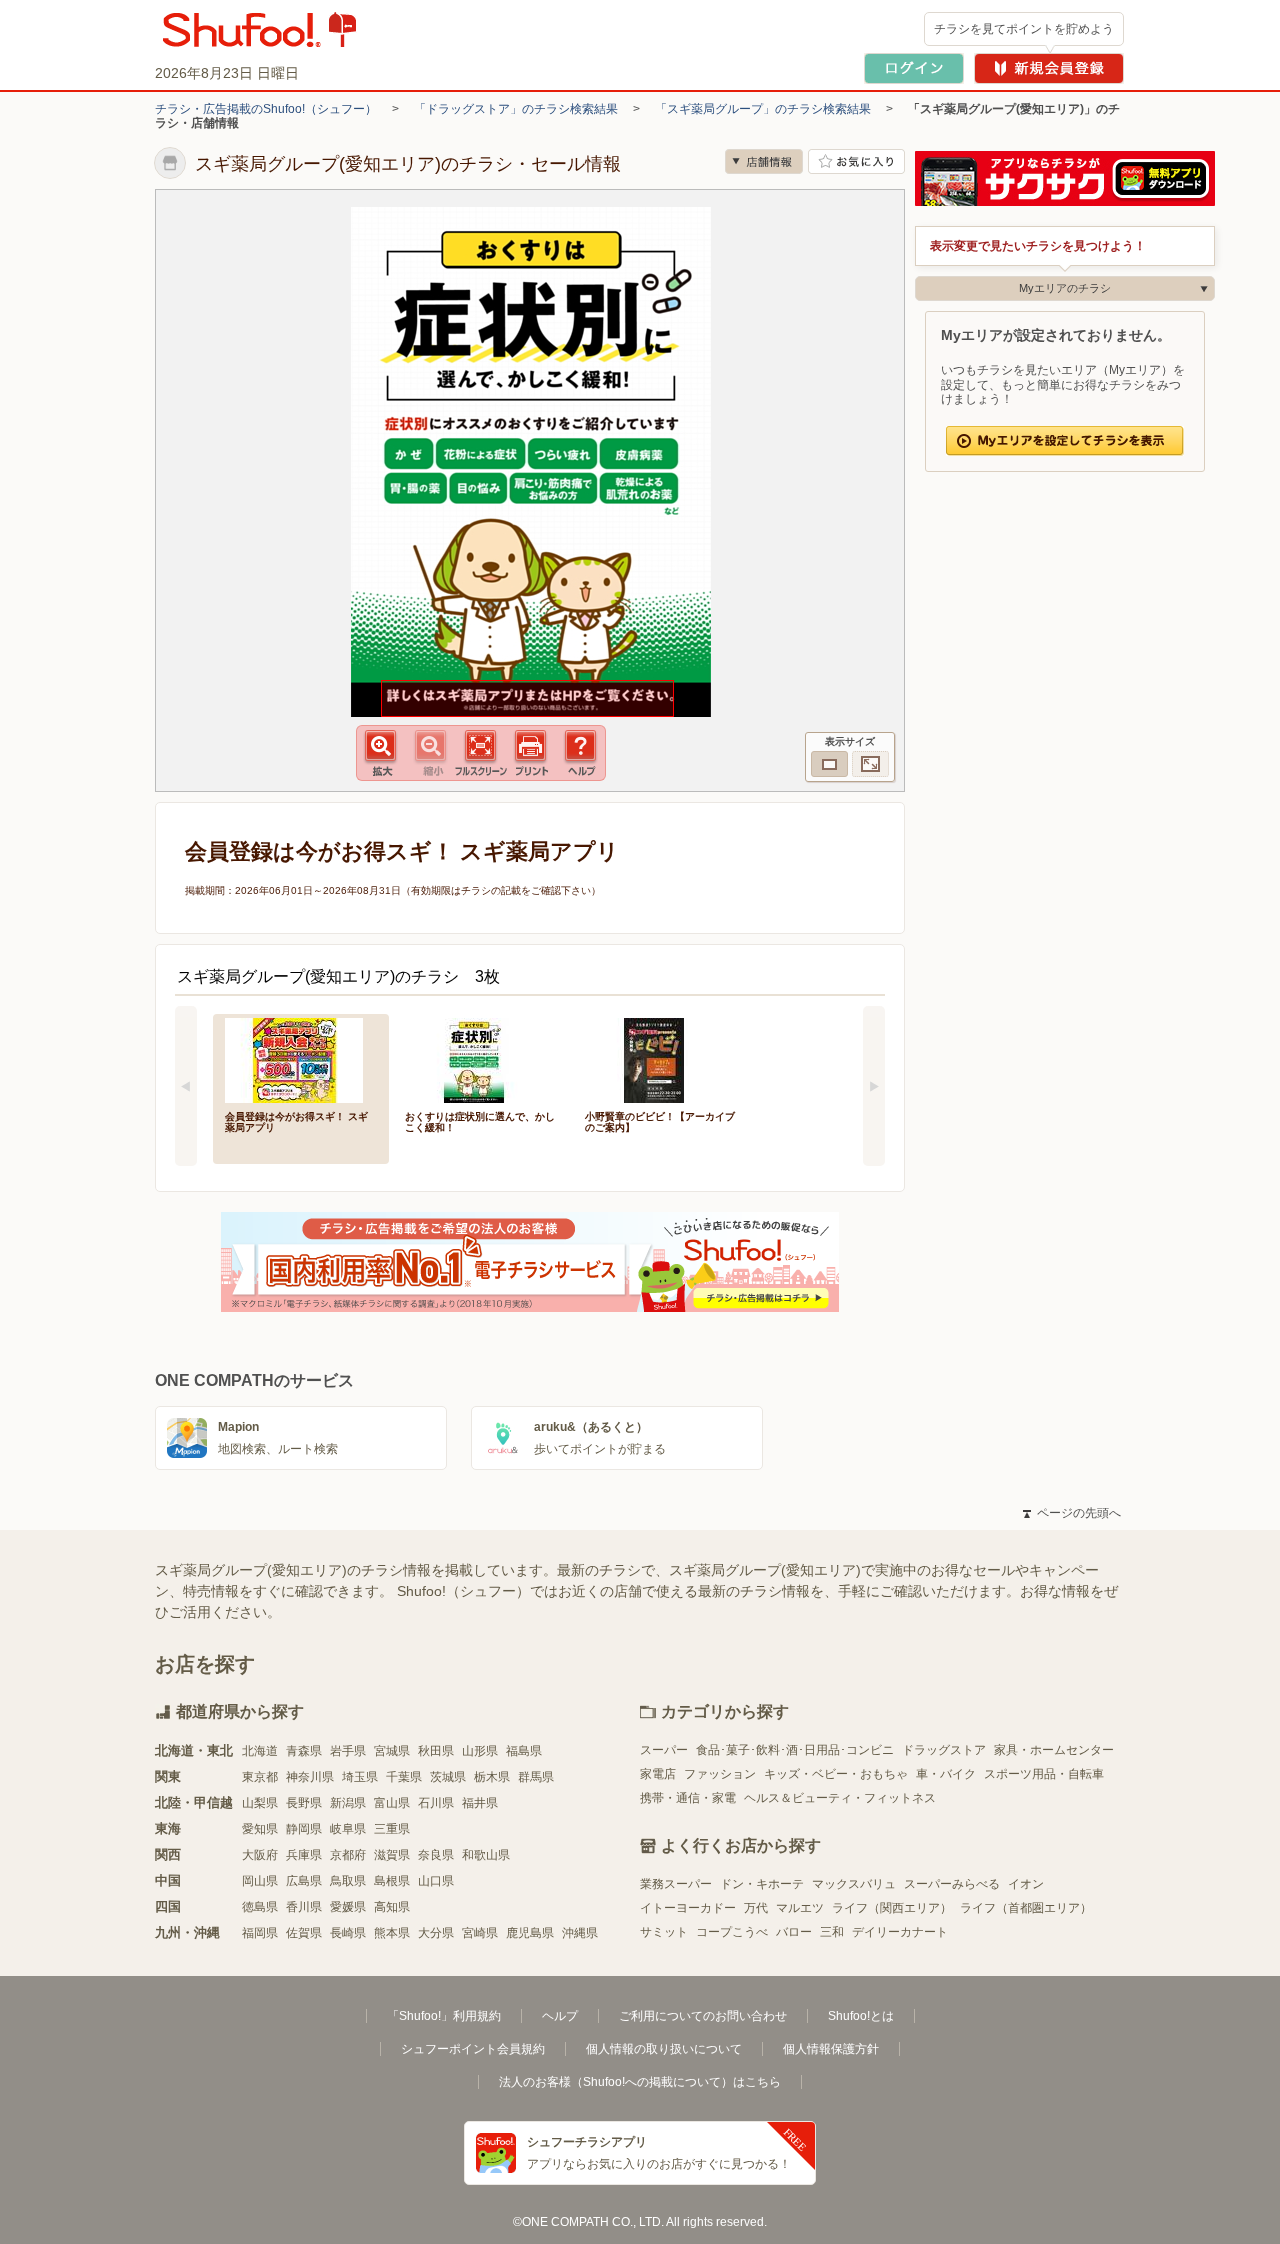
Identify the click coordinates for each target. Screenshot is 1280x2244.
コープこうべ (732, 1932)
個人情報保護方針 (831, 2049)
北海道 (260, 1751)
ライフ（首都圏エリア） (1026, 1908)
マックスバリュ (854, 1884)
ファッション (720, 1774)
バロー (794, 1932)
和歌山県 (486, 1855)
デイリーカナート (900, 1932)
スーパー (664, 1750)
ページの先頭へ (1072, 1513)
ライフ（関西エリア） (892, 1908)
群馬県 (536, 1777)
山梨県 (260, 1803)
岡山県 (260, 1881)
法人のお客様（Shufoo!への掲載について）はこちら (640, 2082)
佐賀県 (304, 1933)
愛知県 (260, 1829)
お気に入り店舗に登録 (856, 161)
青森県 (304, 1751)
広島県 (304, 1881)
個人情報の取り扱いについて (664, 2049)
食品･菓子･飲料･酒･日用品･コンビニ (795, 1750)
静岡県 (304, 1829)
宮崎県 (480, 1933)
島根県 (392, 1881)
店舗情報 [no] (764, 161)
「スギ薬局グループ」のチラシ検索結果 (763, 109)
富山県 (392, 1803)
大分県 (436, 1933)
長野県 (304, 1803)
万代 (756, 1908)
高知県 (392, 1907)
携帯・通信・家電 (688, 1798)
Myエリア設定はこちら (1065, 441)
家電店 (658, 1774)
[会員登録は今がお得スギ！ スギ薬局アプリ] (301, 1058)
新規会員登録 (1049, 68)
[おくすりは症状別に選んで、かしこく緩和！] (481, 1058)
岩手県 (348, 1751)
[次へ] (874, 1086)
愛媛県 (348, 1907)
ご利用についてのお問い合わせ (703, 2016)
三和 (832, 1932)
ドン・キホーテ (762, 1884)
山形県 (480, 1751)
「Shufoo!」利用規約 (444, 2016)
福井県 (480, 1803)
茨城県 (448, 1777)
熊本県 (392, 1933)
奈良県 (436, 1855)
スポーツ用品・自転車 (1044, 1774)
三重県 (392, 1829)
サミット (664, 1932)
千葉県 (404, 1777)
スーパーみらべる (952, 1884)
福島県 (524, 1751)
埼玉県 (360, 1777)
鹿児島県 (530, 1933)
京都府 (348, 1855)
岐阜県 (348, 1829)
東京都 (260, 1777)
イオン (1026, 1884)
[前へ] (186, 1086)
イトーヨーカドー (688, 1908)
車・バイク (946, 1774)
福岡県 (260, 1933)
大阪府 (260, 1855)
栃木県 (492, 1777)
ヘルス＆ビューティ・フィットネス (840, 1798)
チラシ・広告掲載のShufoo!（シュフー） (266, 109)
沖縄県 (580, 1933)
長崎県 (348, 1933)
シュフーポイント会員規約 (473, 2049)
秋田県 (436, 1751)
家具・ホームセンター (1054, 1750)
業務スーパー (676, 1884)
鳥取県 (348, 1881)
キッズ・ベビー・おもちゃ (836, 1774)
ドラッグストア (944, 1750)
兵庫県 (304, 1855)
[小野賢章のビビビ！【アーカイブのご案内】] (661, 1058)
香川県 (304, 1907)
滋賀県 (392, 1855)
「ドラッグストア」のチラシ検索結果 (516, 109)
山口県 (436, 1881)
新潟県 (348, 1803)
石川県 (436, 1803)
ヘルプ (560, 2016)
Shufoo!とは (861, 2016)
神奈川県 (310, 1777)
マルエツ (800, 1908)
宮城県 (392, 1751)
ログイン (914, 68)
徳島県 (260, 1907)
